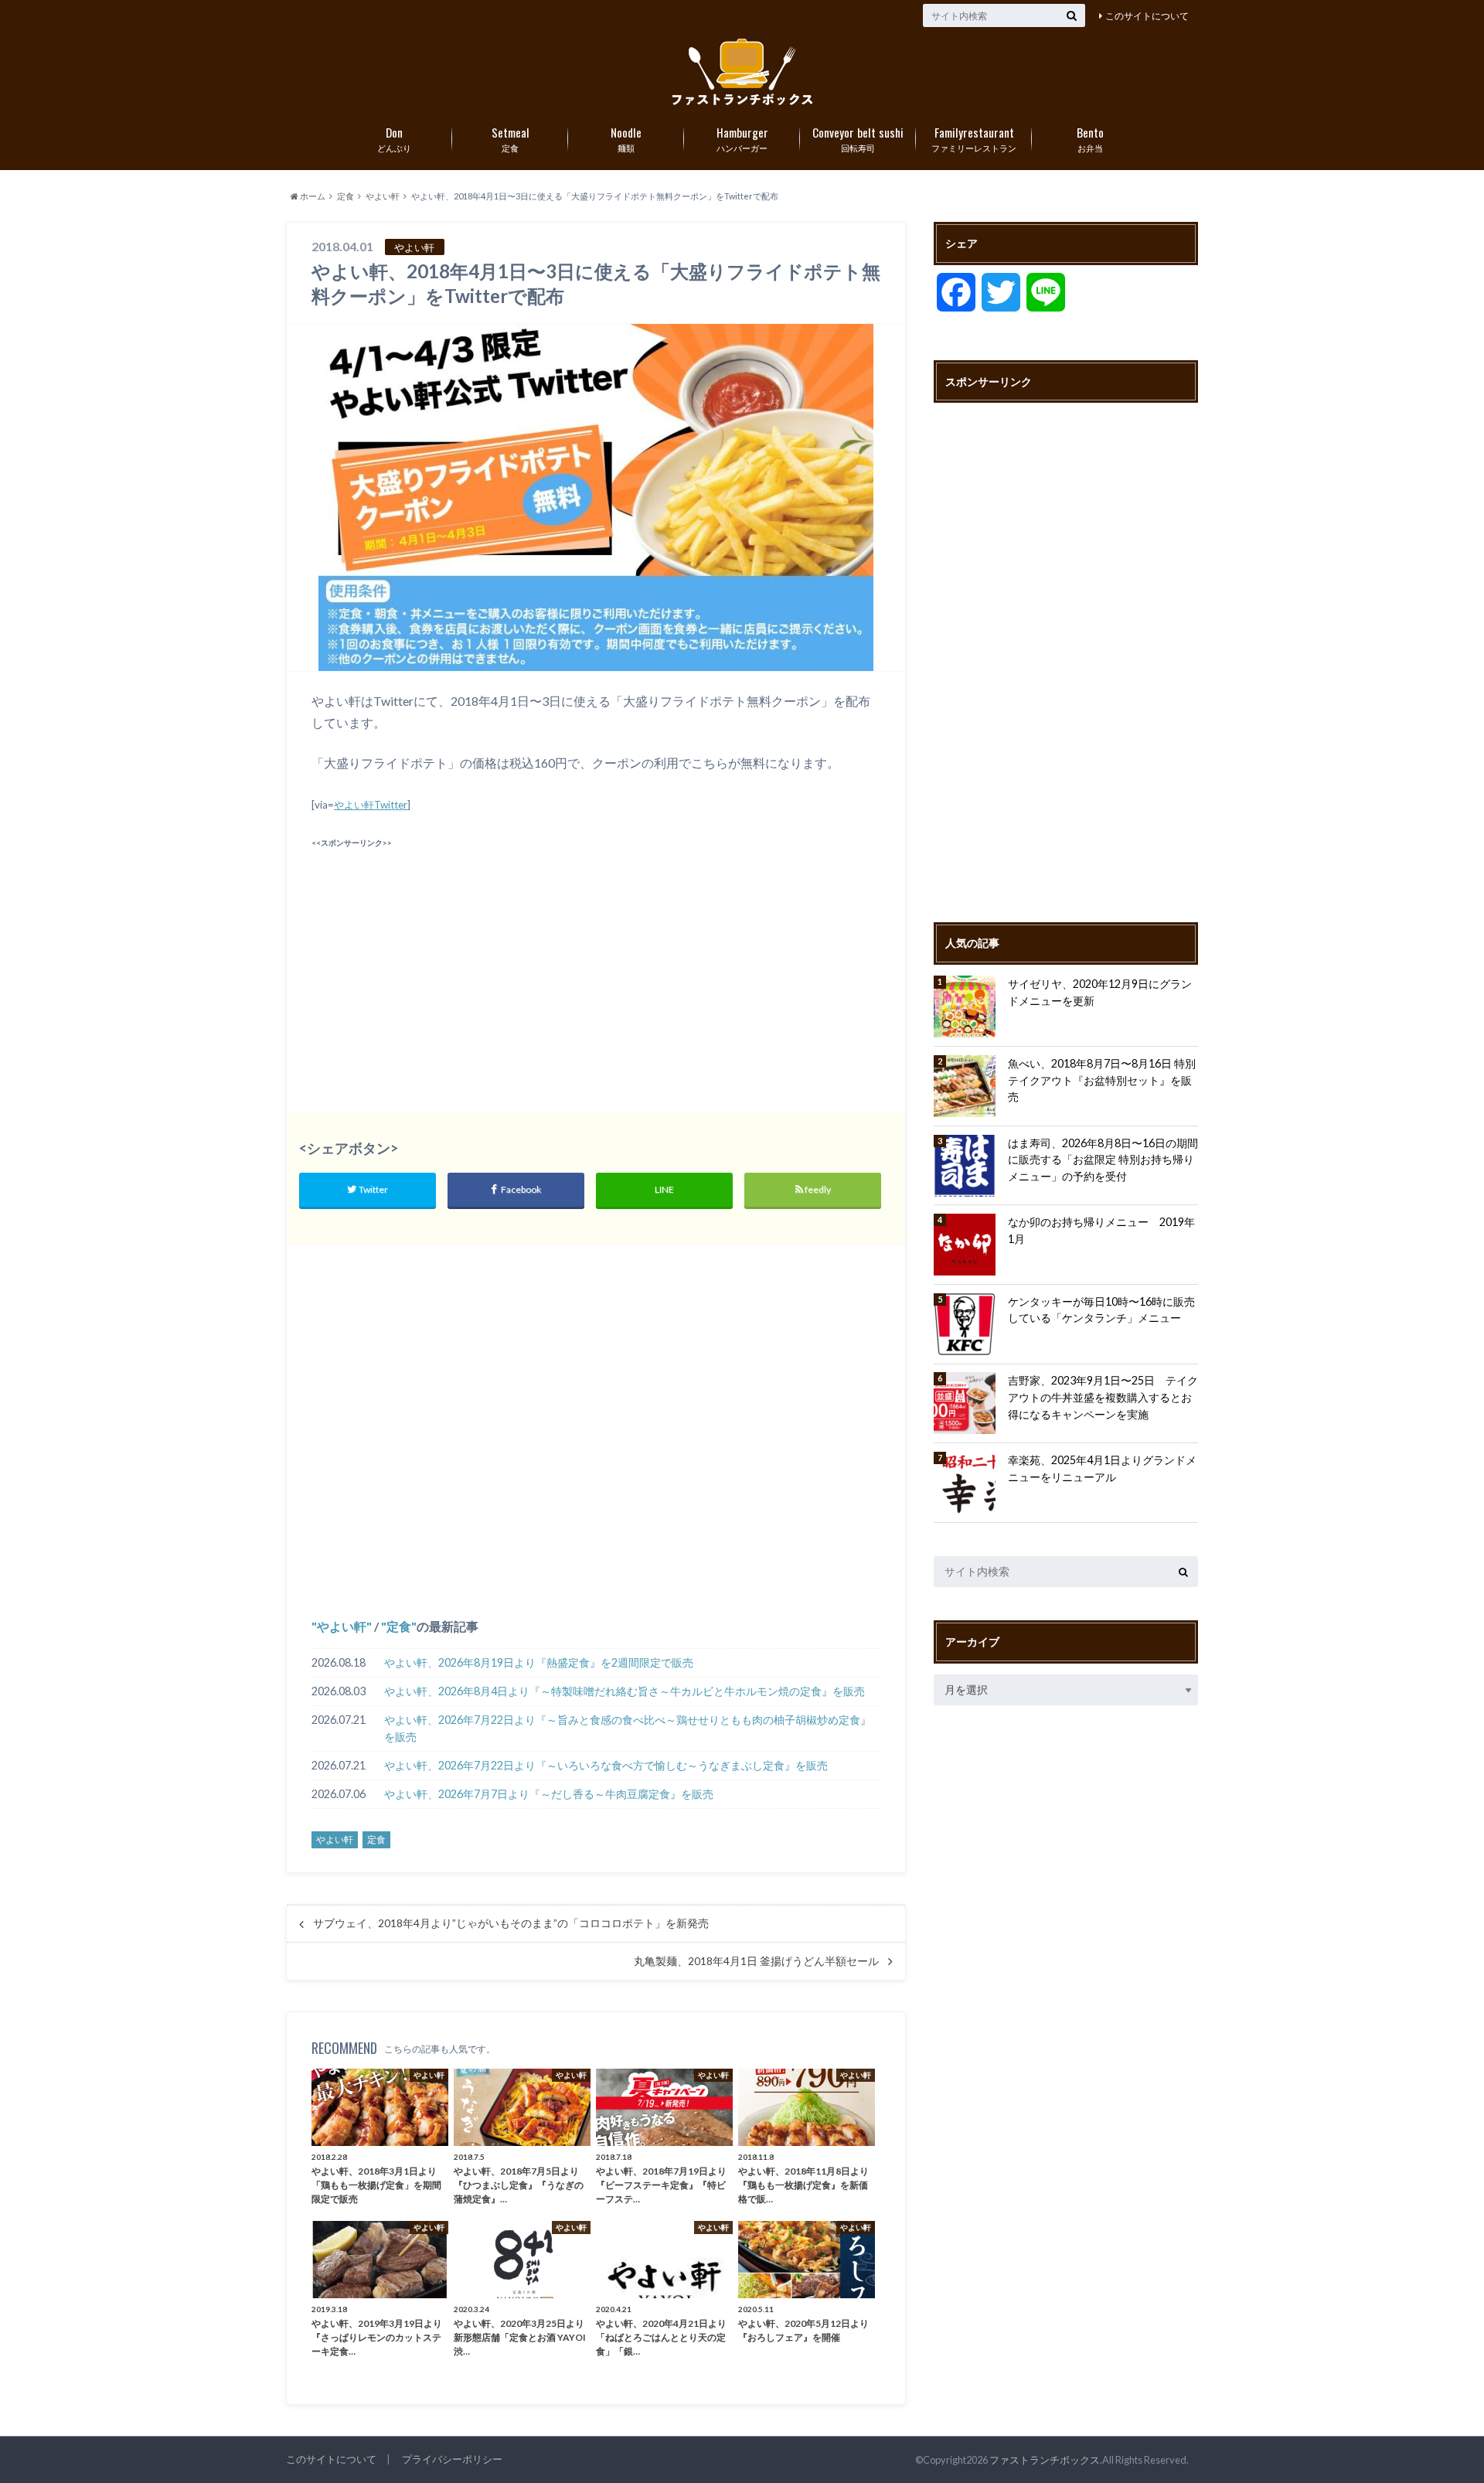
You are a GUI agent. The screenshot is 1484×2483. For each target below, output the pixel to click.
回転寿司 (858, 138)
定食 (511, 138)
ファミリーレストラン (974, 138)
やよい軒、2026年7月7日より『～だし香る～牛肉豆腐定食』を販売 (549, 1794)
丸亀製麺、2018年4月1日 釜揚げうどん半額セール (756, 1961)
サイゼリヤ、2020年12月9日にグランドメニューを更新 (1100, 992)
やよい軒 (342, 1626)
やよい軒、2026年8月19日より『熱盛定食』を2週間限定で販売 (539, 1662)
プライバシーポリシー (452, 2459)
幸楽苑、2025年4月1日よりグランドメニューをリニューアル (1102, 1468)
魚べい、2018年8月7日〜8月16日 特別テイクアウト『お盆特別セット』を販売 (1102, 1080)
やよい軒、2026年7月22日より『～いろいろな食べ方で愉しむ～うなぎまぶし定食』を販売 (606, 1765)
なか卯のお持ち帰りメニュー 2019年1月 (1101, 1230)
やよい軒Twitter (371, 805)
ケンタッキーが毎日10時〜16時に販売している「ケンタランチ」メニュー (1101, 1310)
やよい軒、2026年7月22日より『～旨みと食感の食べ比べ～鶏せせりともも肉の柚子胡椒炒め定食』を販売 (628, 1728)
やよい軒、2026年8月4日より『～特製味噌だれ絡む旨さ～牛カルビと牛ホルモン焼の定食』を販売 (625, 1691)
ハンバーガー (742, 138)
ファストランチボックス (1045, 2460)
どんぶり (394, 138)
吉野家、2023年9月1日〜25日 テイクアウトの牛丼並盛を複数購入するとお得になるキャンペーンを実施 (1103, 1397)
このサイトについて (1147, 16)
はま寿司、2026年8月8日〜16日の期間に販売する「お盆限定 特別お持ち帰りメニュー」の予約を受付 (1103, 1160)
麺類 (626, 138)
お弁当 (1090, 138)
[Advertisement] (450, 961)
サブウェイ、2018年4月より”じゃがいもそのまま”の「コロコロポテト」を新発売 (511, 1923)
